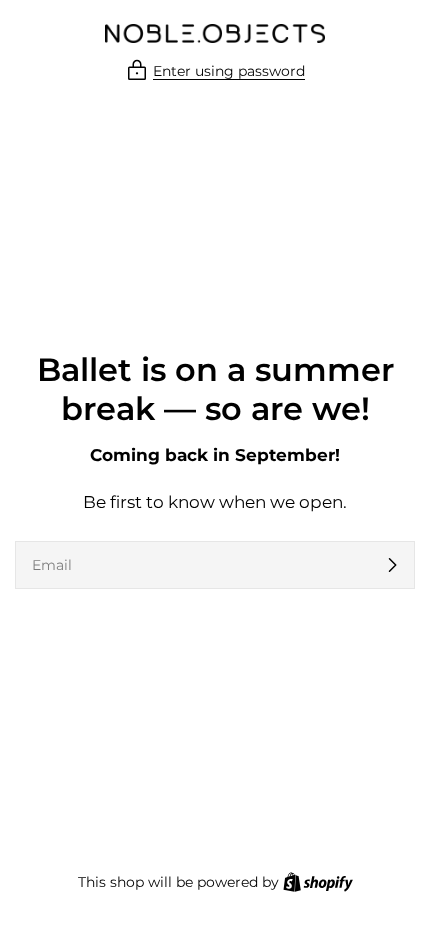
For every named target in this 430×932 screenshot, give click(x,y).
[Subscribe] (392, 565)
